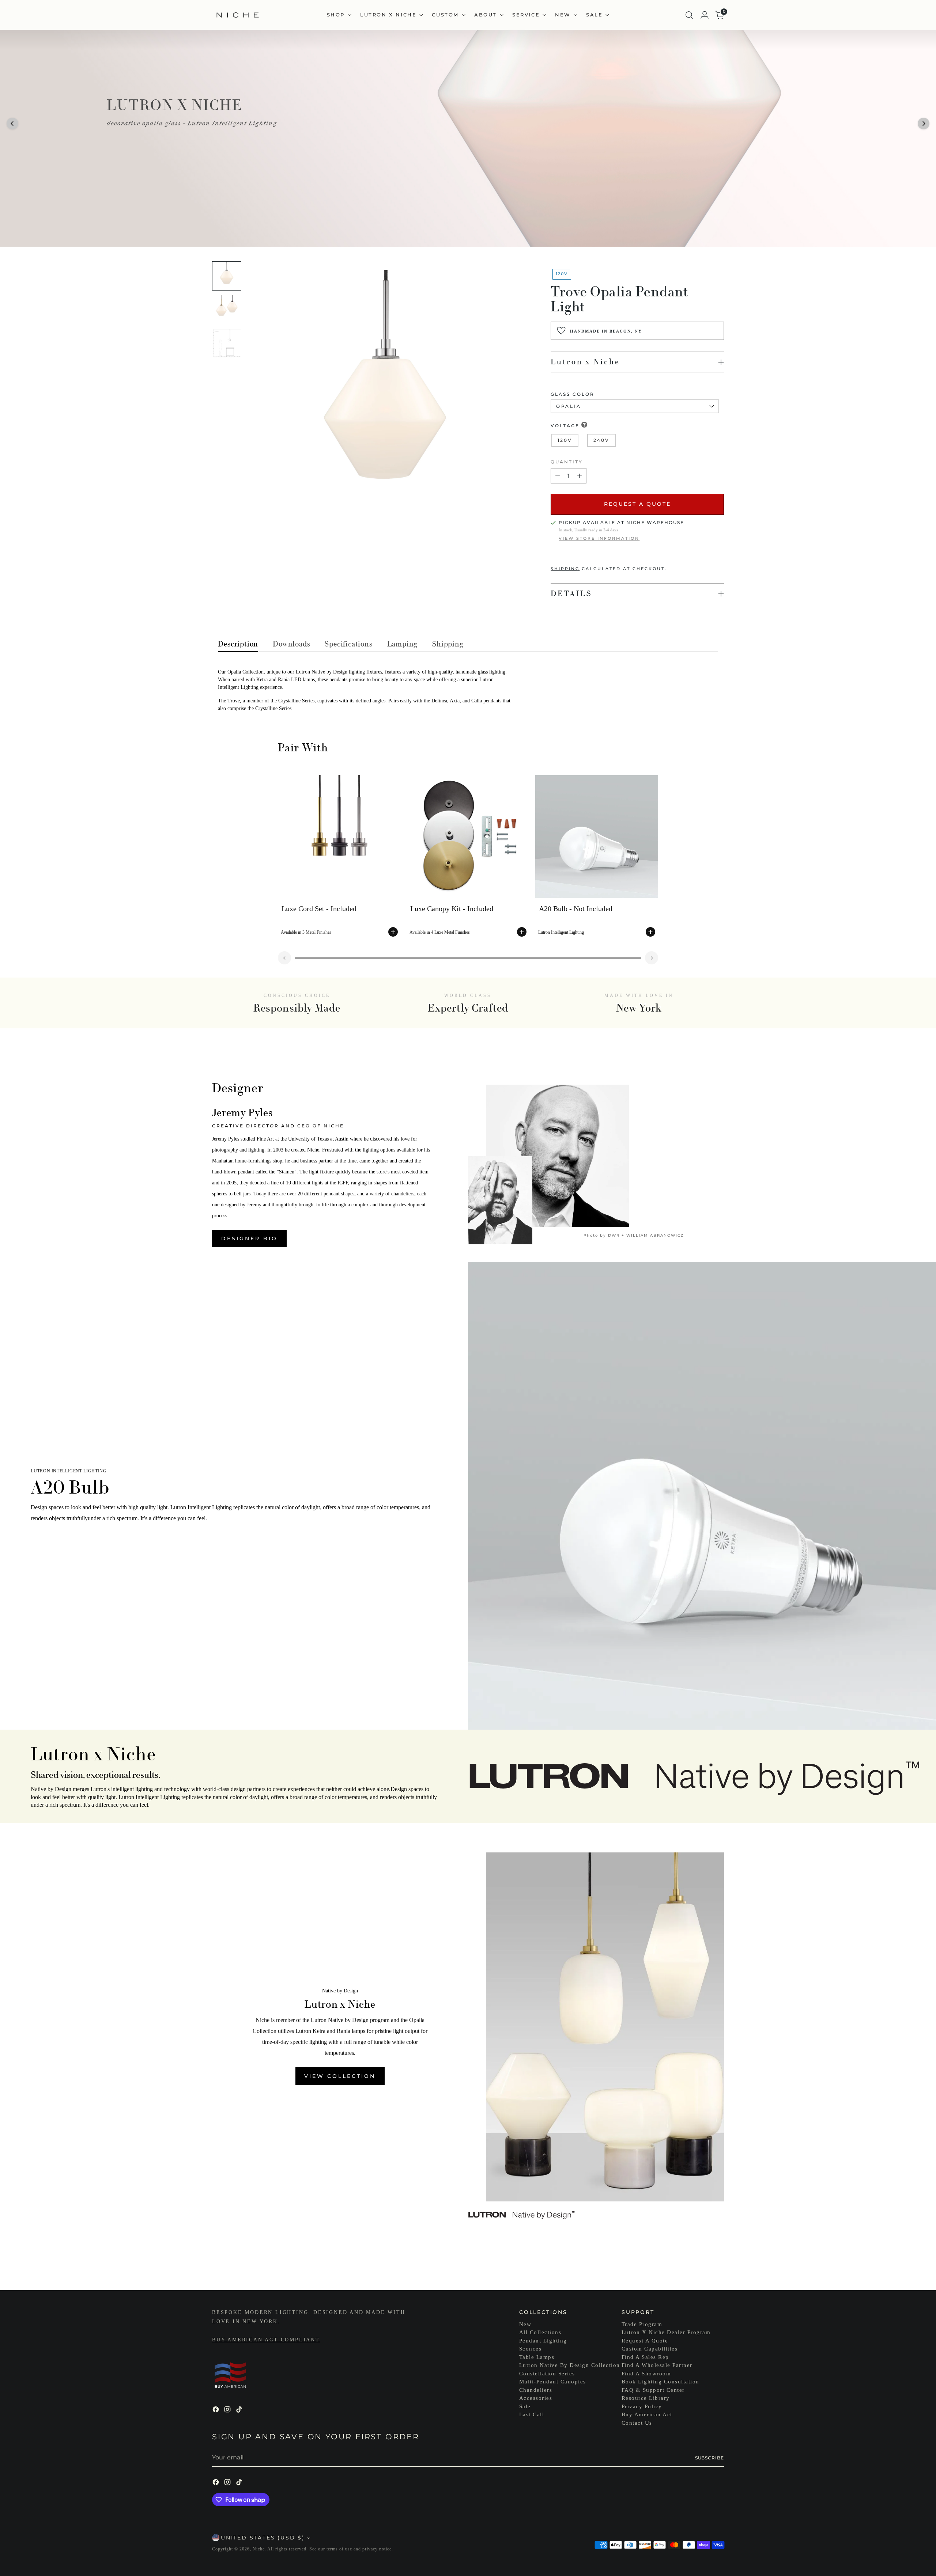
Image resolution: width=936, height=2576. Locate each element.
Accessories (536, 2398)
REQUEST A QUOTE (637, 504)
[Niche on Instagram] (228, 2411)
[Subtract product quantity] (558, 476)
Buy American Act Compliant (266, 2340)
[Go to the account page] (705, 15)
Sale (525, 2406)
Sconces (531, 2349)
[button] (12, 124)
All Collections (540, 2332)
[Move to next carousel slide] (718, 2265)
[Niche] (238, 15)
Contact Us (637, 2423)
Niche (259, 2549)
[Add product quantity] (580, 476)
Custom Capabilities (650, 2349)
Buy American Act (647, 2414)
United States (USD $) (263, 2538)
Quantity (567, 462)
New (525, 2324)
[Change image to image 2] (227, 310)
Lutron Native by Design (322, 672)
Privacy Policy (642, 2406)
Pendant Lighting (543, 2341)
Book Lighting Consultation (661, 2382)
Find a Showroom (646, 2374)
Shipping (565, 569)
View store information (599, 538)
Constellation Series (547, 2374)
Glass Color (573, 394)
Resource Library (646, 2398)
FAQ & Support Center (653, 2390)
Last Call (532, 2414)
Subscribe (709, 2458)
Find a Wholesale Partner (657, 2365)
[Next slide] (652, 958)
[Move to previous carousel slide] (701, 2265)
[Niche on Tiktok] (240, 2411)
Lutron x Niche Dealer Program (666, 2332)
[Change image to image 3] (227, 343)
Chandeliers (536, 2390)
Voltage (565, 426)
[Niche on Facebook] (216, 2411)
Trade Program (642, 2324)
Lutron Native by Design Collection (570, 2365)
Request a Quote (645, 2341)
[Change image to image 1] (227, 276)
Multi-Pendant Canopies (553, 2382)
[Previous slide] (284, 958)
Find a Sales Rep (645, 2357)
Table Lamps (537, 2357)
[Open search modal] (689, 15)
